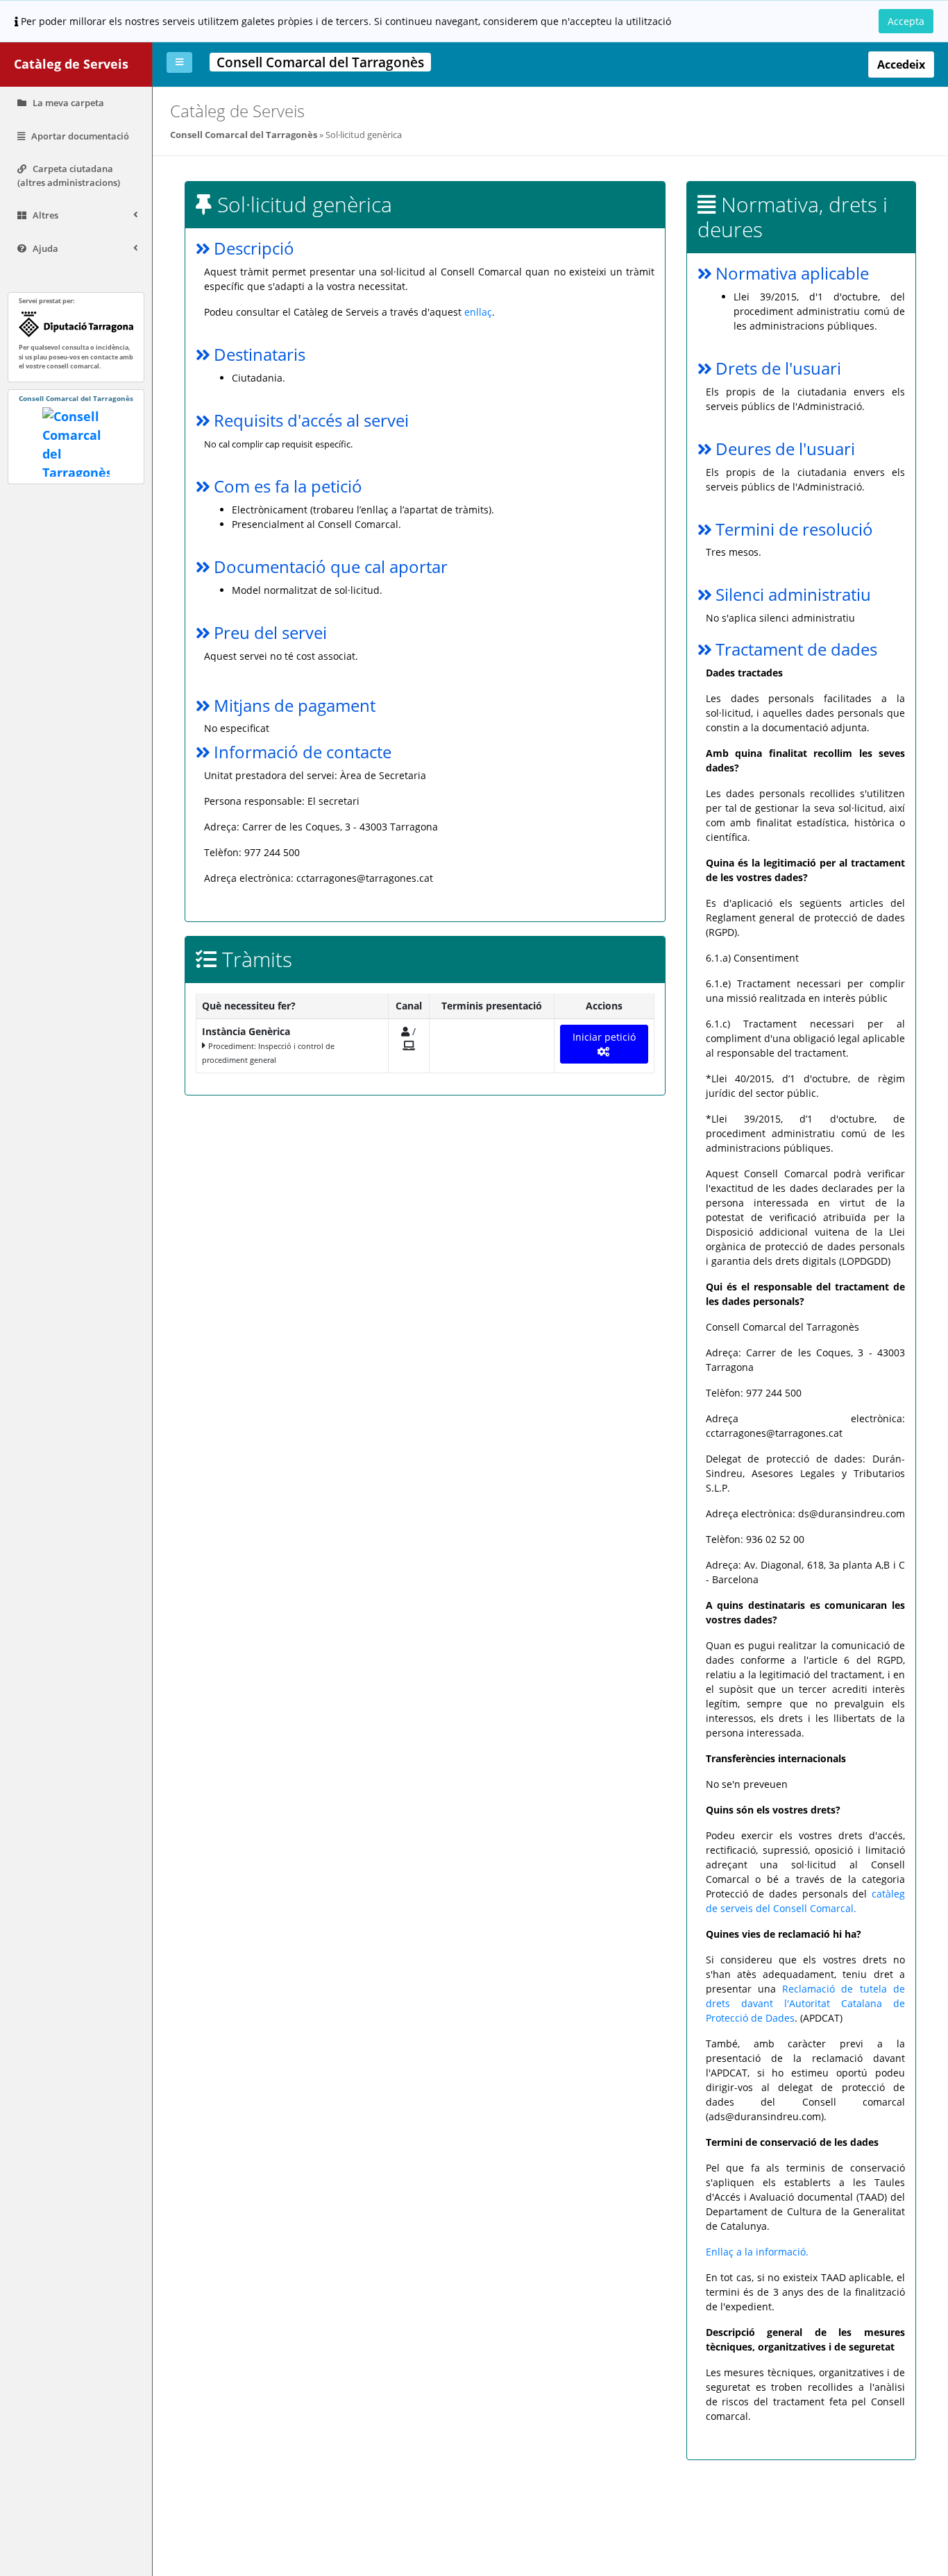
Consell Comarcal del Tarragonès (244, 135)
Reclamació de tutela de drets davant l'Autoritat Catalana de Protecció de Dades (805, 2003)
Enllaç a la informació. (757, 2252)
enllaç (478, 312)
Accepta (906, 21)
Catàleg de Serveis (71, 64)
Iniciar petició (604, 1037)
